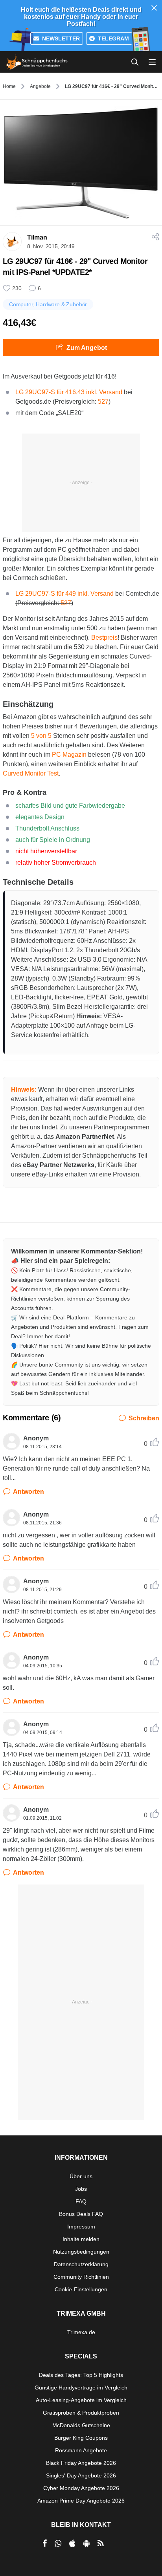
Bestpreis (104, 638)
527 (103, 402)
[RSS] (101, 2543)
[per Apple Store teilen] (72, 2543)
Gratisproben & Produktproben (81, 2413)
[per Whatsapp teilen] (58, 2543)
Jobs (81, 2189)
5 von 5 (41, 736)
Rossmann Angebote (81, 2450)
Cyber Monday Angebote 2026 (81, 2488)
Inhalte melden (81, 2239)
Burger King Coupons (81, 2438)
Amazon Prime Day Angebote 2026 (81, 2501)
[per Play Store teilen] (87, 2543)
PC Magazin (69, 755)
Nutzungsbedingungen (81, 2252)
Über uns (81, 2176)
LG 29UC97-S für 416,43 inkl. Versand (69, 392)
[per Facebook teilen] (45, 2543)
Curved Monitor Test (31, 773)
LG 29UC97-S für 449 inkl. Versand (64, 594)
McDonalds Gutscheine (81, 2425)
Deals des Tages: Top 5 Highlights (81, 2375)
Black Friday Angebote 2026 (81, 2463)
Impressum (81, 2227)
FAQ (81, 2201)
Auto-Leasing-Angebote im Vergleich (81, 2400)
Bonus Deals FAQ (81, 2214)
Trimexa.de (81, 2332)
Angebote (40, 86)
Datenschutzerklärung (81, 2264)
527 (66, 603)
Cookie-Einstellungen (81, 2289)
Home (9, 86)
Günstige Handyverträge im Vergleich (81, 2388)
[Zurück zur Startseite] (37, 62)
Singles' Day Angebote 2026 (81, 2475)
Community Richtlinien (81, 2277)
